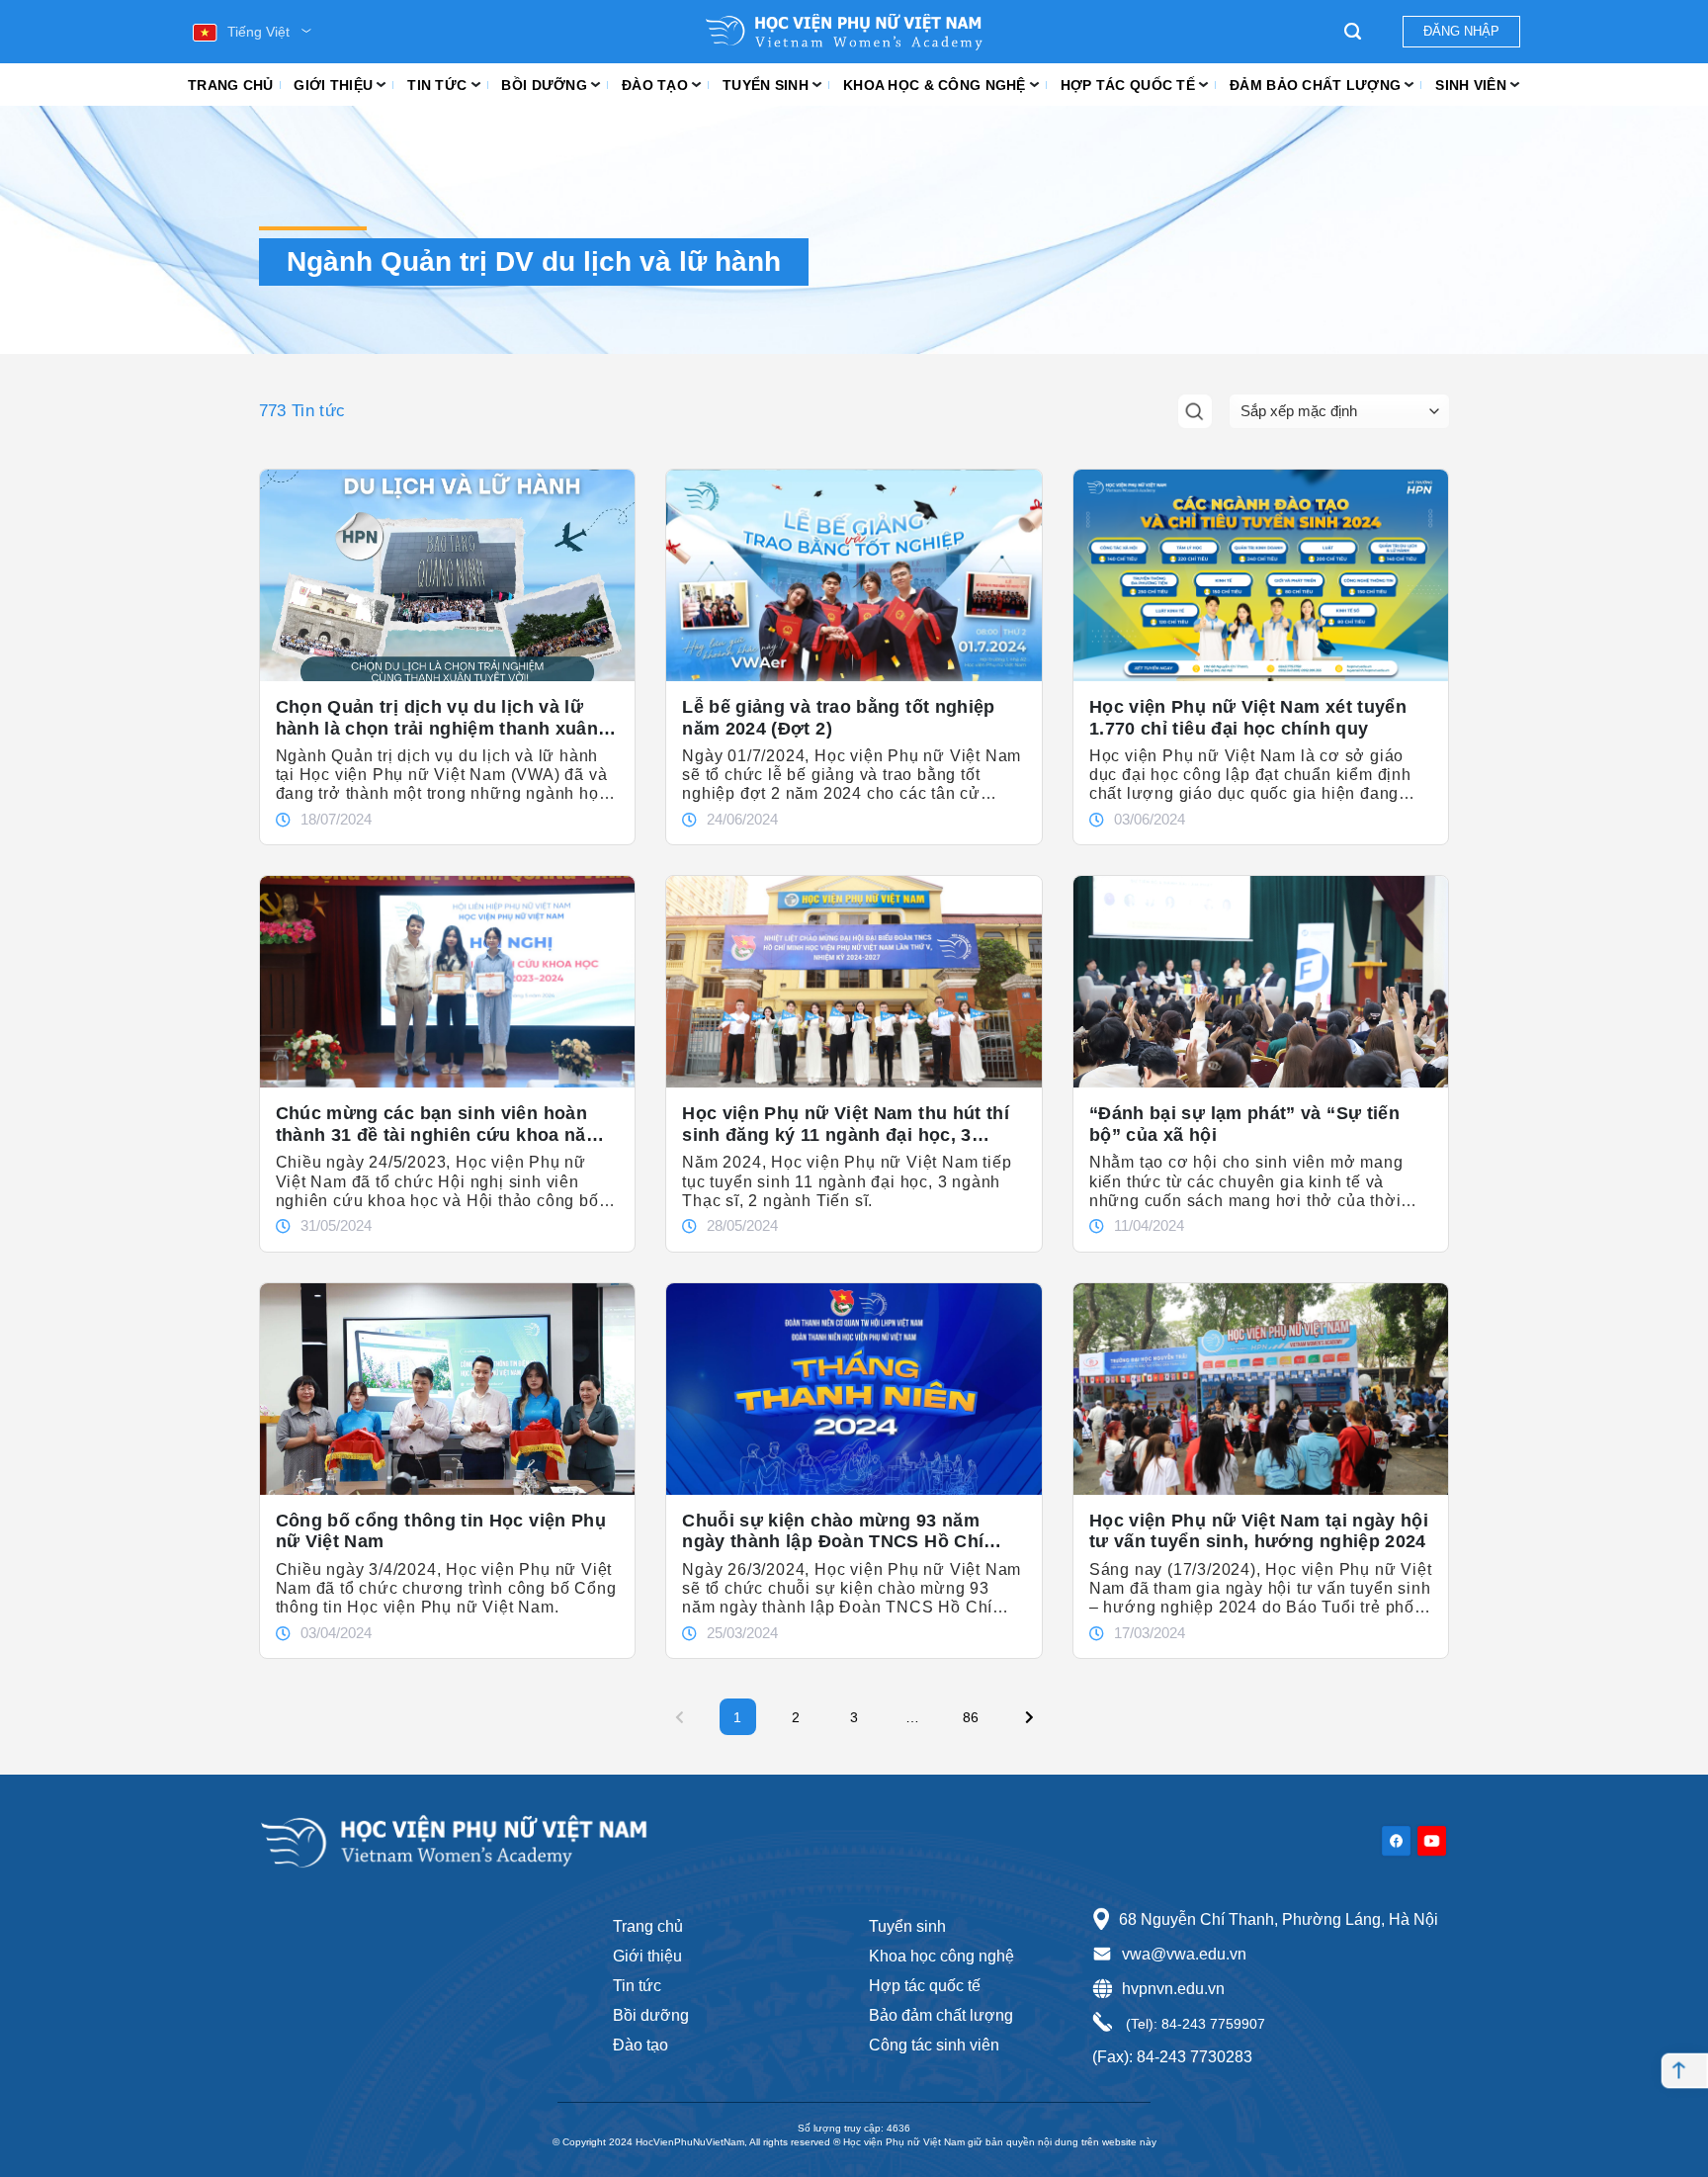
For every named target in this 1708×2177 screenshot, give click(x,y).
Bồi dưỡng (544, 85)
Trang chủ (231, 85)
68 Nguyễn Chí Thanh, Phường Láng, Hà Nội (1279, 1919)
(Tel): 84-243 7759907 (1194, 2024)
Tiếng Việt (258, 32)
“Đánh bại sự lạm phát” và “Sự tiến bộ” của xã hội (1244, 1124)
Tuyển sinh (766, 85)
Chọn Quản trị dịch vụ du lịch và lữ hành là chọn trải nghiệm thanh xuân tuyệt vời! (437, 718)
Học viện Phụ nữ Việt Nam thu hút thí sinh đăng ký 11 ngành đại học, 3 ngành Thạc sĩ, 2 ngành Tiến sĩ (846, 1124)
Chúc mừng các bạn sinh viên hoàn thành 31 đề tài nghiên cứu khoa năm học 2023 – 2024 (439, 1124)
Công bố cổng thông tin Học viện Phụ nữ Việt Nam (441, 1531)
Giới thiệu (333, 85)
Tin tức (437, 85)
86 (976, 1712)
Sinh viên (1471, 85)
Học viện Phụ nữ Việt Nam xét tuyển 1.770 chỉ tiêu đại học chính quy (1248, 718)
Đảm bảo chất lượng (1315, 85)
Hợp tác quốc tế (1128, 85)
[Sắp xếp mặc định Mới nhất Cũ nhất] (1339, 411)
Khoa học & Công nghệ (935, 85)
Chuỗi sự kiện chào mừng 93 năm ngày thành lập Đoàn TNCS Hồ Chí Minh (833, 1531)
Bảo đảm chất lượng (941, 2015)
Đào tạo (655, 85)
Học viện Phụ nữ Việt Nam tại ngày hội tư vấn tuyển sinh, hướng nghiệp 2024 (1259, 1531)
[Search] (1353, 32)
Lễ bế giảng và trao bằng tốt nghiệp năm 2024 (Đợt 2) (839, 718)
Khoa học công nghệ (941, 1956)
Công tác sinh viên (934, 2045)
